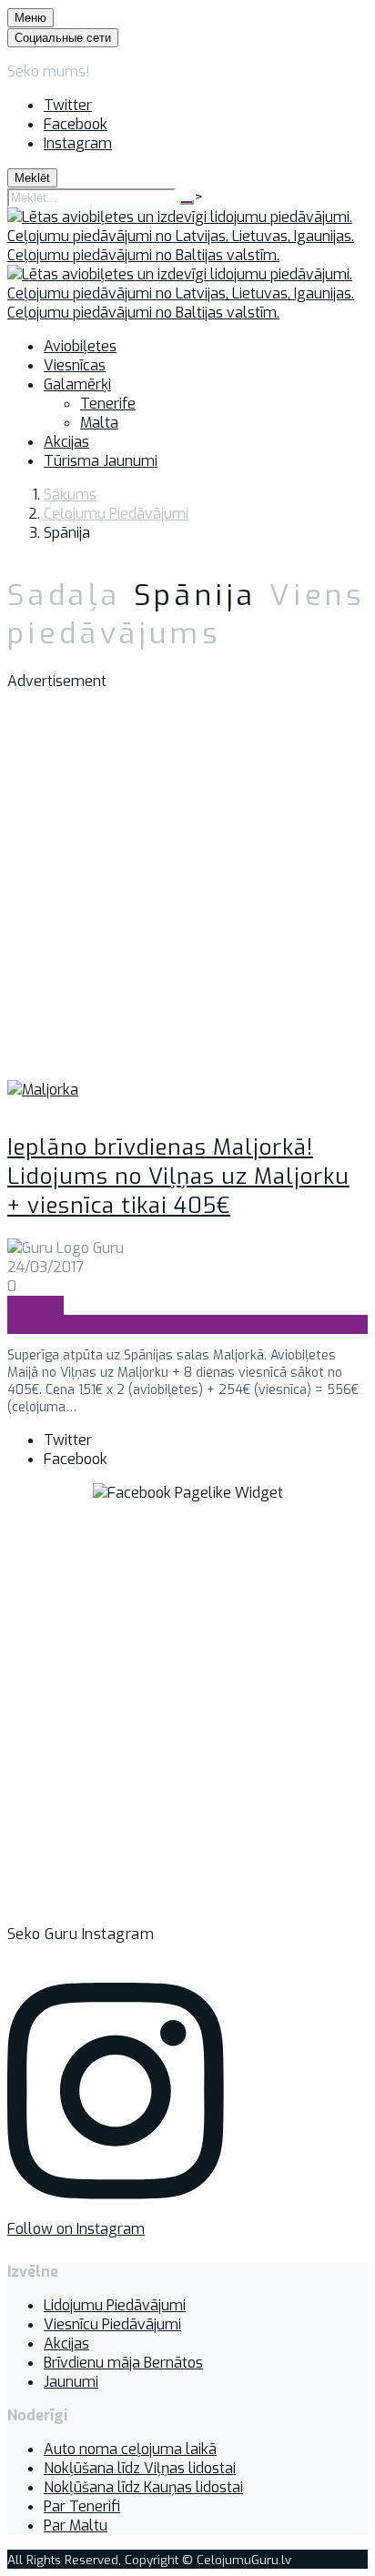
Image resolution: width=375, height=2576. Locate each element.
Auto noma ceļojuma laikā (130, 2449)
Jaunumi (71, 2382)
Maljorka (35, 1305)
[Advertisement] (187, 893)
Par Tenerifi (82, 2506)
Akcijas (66, 2344)
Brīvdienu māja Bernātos (123, 2363)
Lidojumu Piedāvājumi (115, 2305)
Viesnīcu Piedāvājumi (112, 2324)
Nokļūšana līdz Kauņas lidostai (143, 2487)
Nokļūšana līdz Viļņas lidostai (140, 2468)
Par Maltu (76, 2525)
